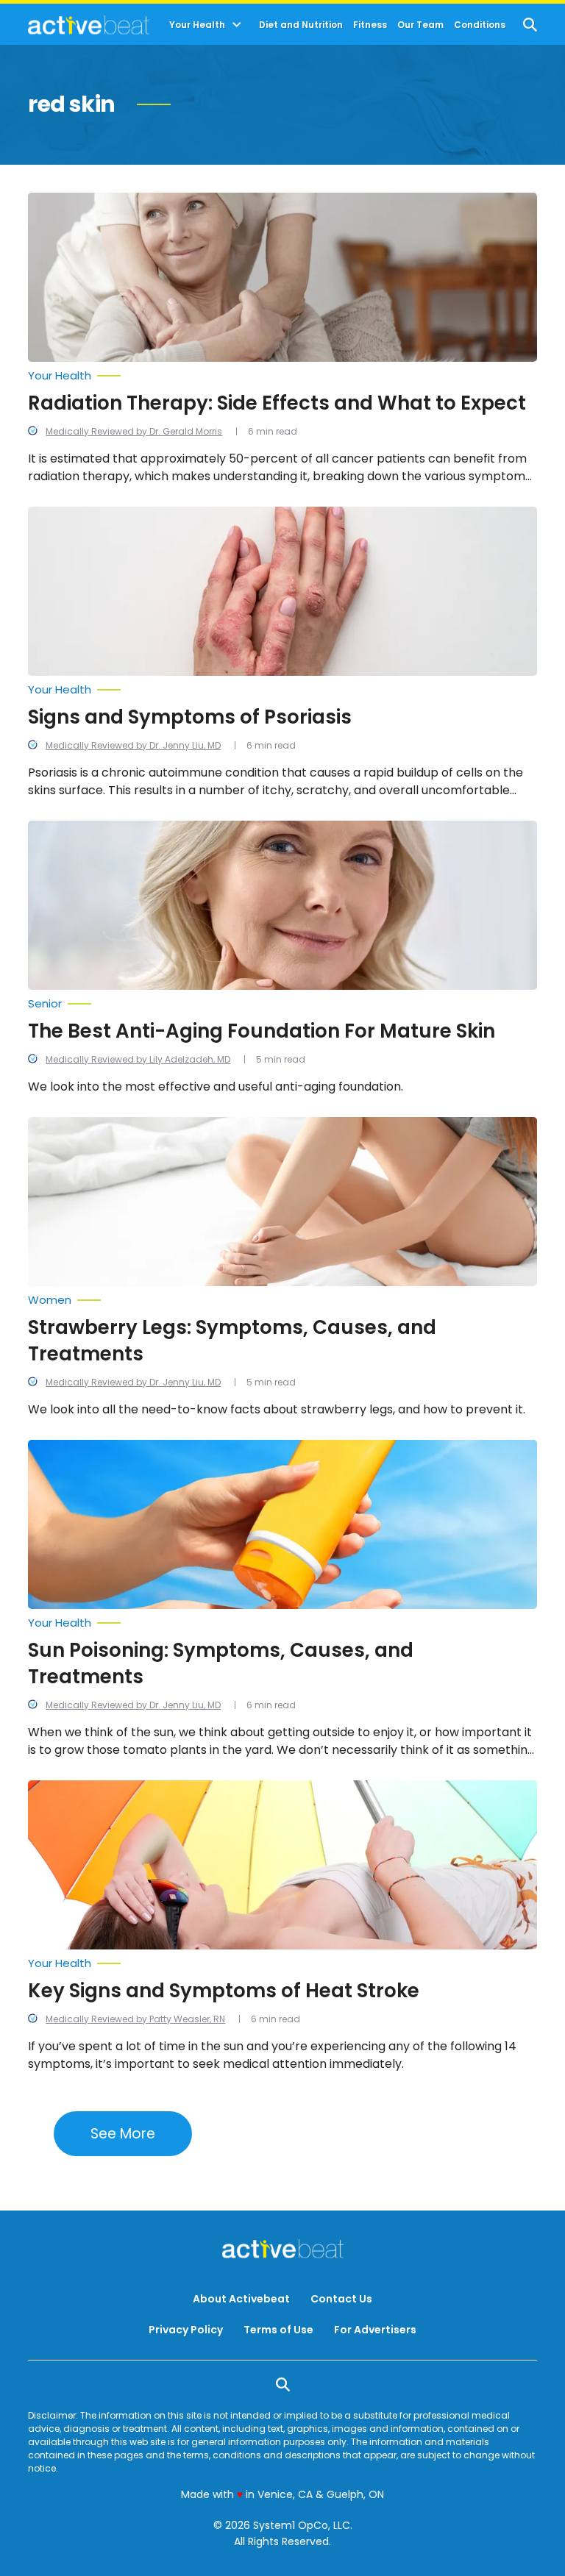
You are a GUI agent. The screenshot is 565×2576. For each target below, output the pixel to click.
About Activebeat (241, 2299)
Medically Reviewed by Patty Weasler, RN (135, 2019)
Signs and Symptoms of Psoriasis (190, 717)
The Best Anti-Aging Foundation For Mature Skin (262, 1031)
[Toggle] (237, 25)
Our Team (420, 25)
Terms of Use (278, 2330)
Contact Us (341, 2299)
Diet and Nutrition (301, 25)
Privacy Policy (186, 2330)
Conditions (480, 25)
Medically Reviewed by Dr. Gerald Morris (134, 431)
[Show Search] (530, 25)
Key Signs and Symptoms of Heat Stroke (224, 1991)
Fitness (370, 25)
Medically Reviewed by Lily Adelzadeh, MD (138, 1059)
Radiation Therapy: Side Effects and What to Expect (277, 403)
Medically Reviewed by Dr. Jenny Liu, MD (133, 745)
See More (123, 2134)
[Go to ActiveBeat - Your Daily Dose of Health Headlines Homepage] (89, 25)
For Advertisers (375, 2330)
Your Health (197, 25)
